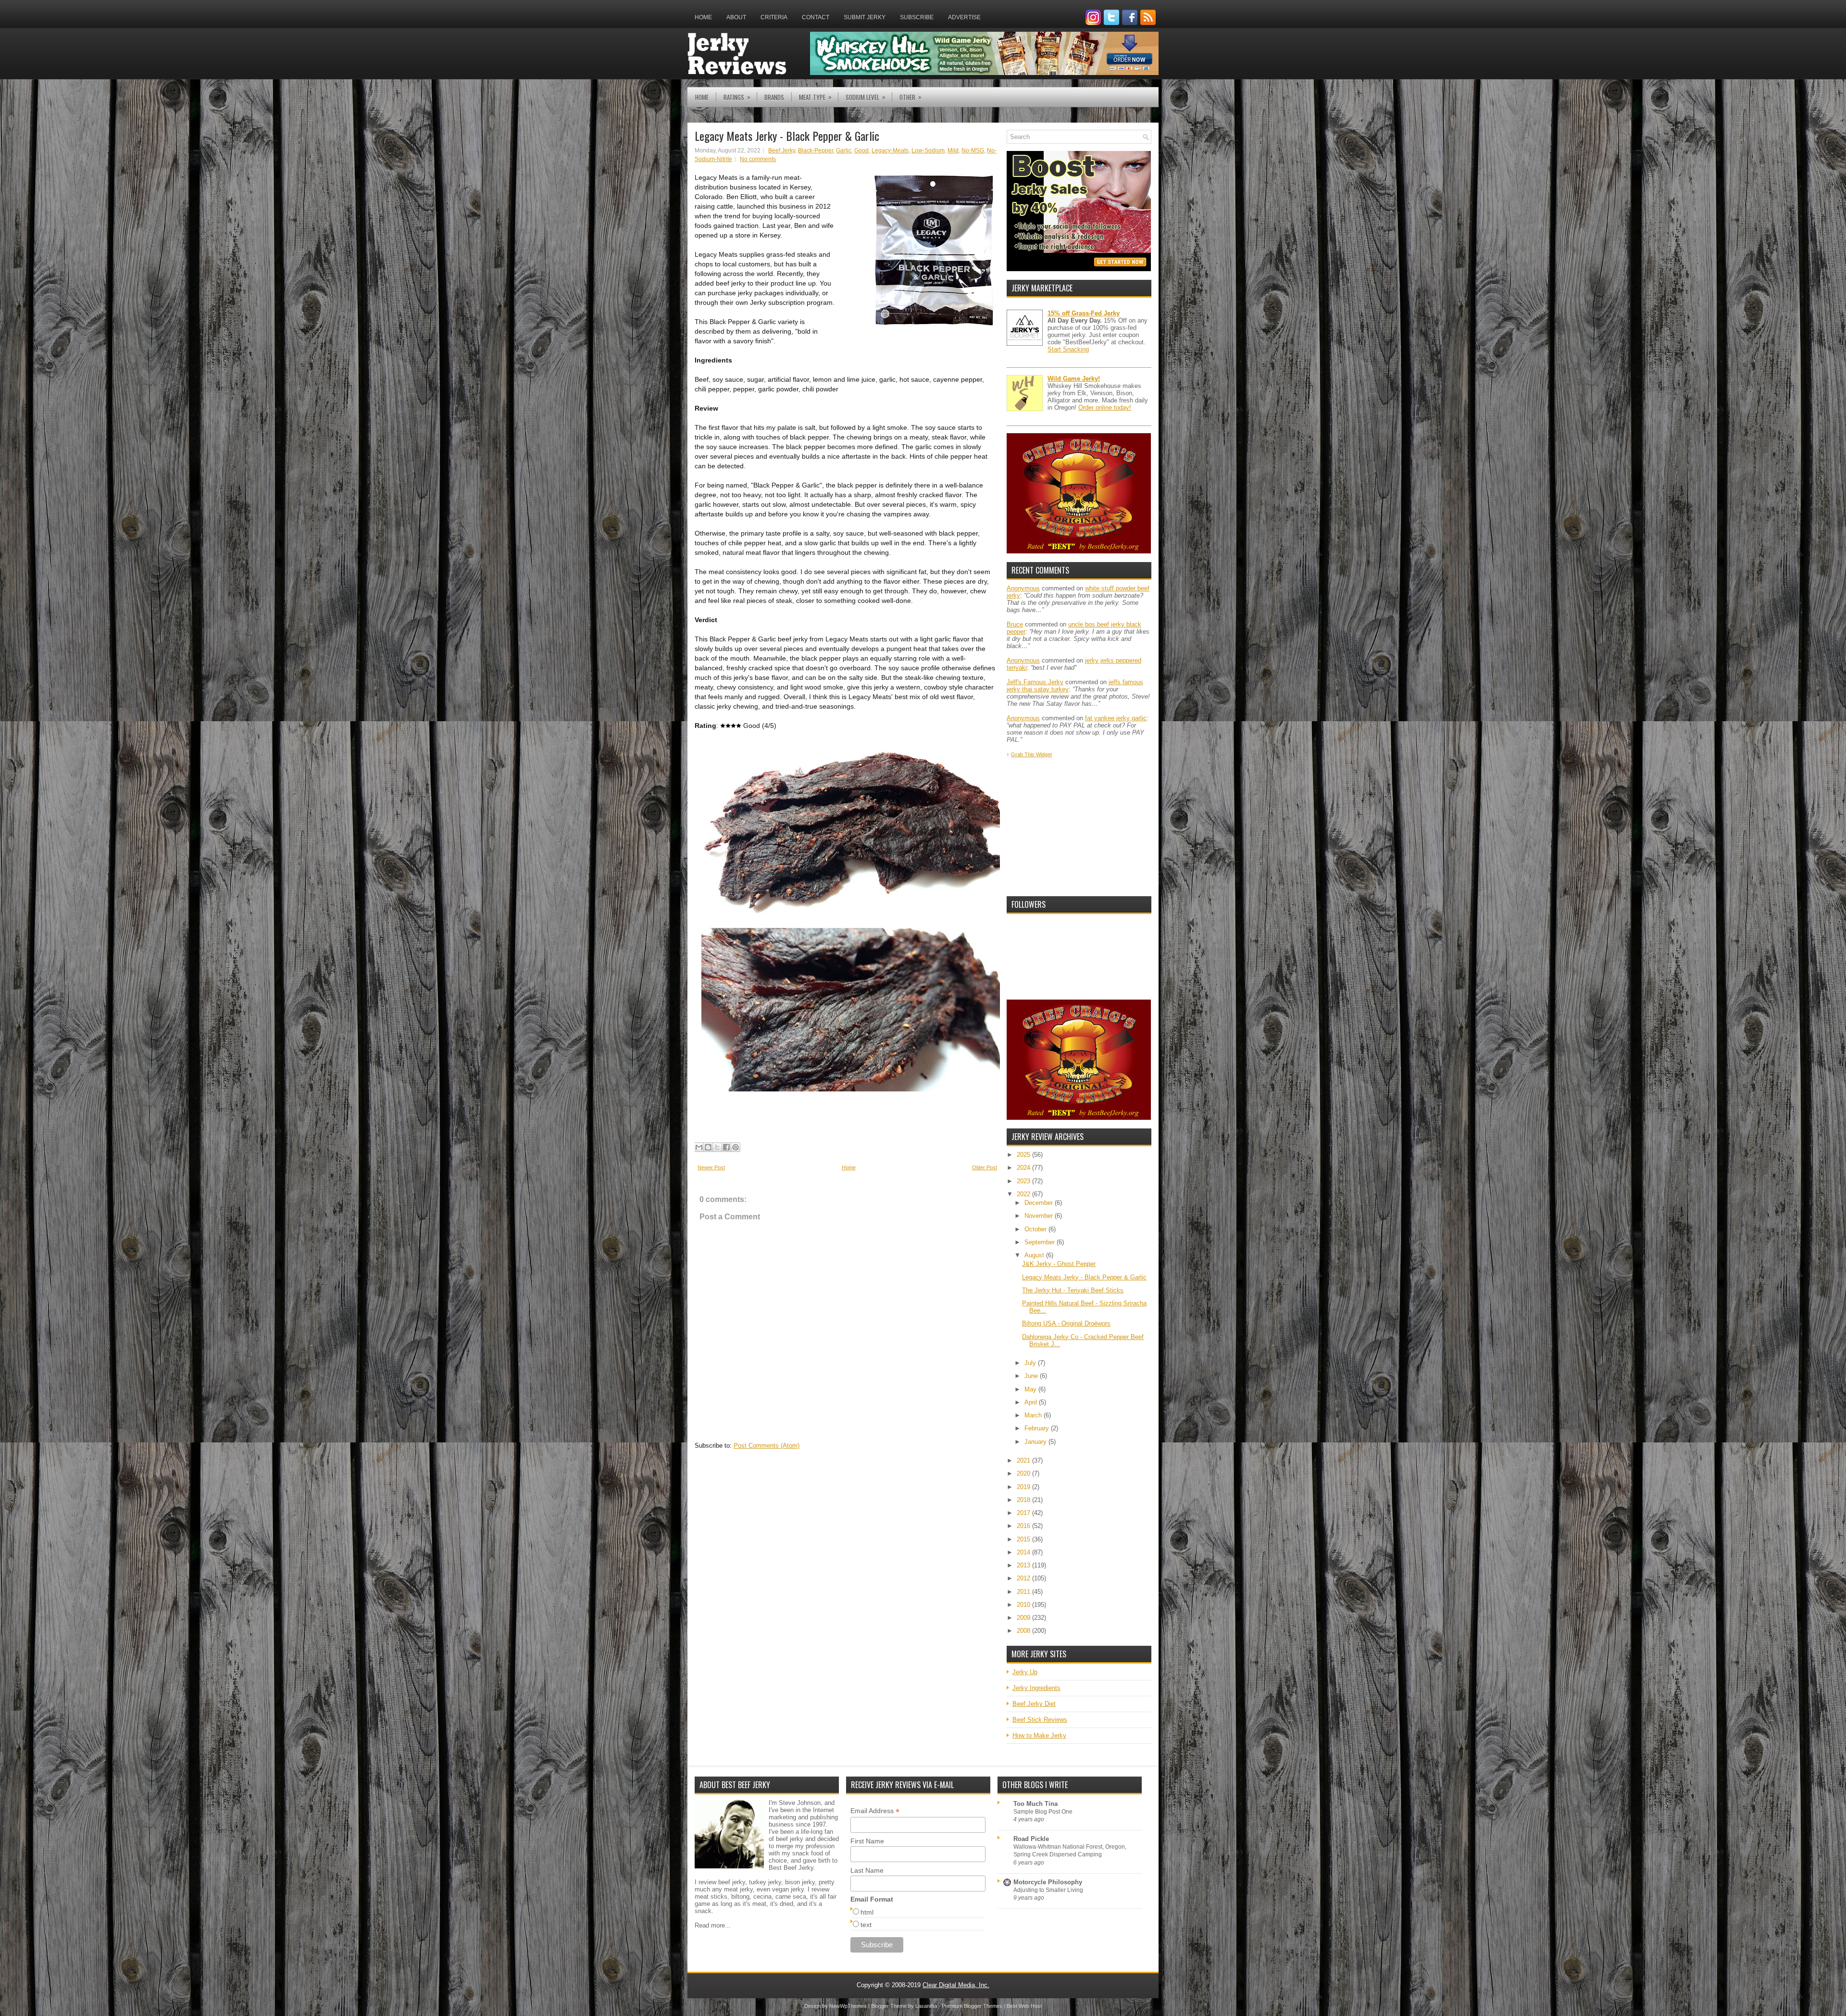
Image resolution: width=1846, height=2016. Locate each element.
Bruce (1015, 624)
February (1038, 1428)
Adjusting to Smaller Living (1048, 1890)
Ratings (737, 97)
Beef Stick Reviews (1040, 1720)
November (1040, 1216)
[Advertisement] (1079, 827)
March (1034, 1415)
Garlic (844, 150)
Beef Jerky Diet (1034, 1704)
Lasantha (926, 2006)
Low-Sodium (928, 150)
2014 (1024, 1552)
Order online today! (1105, 407)
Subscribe (917, 17)
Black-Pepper (816, 150)
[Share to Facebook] (726, 1147)
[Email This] (699, 1147)
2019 (1024, 1487)
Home (703, 17)
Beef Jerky (782, 150)
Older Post (985, 1167)
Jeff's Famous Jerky (1035, 682)
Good (861, 150)
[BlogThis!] (708, 1147)
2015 (1024, 1539)
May (1031, 1389)
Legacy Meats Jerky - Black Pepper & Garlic (787, 136)
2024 (1024, 1168)
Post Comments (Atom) (767, 1446)
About (736, 17)
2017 (1024, 1513)
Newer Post (711, 1167)
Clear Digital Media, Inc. (956, 1985)
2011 (1024, 1592)
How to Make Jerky (1039, 1735)
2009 (1024, 1618)
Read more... (713, 1925)
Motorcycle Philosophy (1048, 1882)
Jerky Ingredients (1036, 1688)
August (1035, 1255)
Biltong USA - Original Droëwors (1066, 1323)
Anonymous (1023, 588)
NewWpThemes (848, 2006)
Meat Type (815, 97)
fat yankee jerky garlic (1116, 718)
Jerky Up (1025, 1672)
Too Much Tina (1035, 1804)
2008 (1024, 1631)
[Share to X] (717, 1147)
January (1036, 1442)
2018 (1024, 1500)
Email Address (875, 1811)
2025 (1024, 1155)
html (867, 1912)
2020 (1024, 1473)
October (1036, 1229)
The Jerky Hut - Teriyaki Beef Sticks (1073, 1290)
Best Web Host (1024, 2006)
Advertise (964, 17)
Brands (774, 97)
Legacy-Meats (890, 150)
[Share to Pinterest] (736, 1147)
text (866, 1925)
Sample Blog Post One (1043, 1812)
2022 (1024, 1194)
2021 (1024, 1460)
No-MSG (973, 150)
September (1041, 1242)
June (1032, 1376)
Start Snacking (1068, 349)
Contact (816, 17)
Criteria (774, 17)
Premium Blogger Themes (972, 2006)
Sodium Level (866, 97)
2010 (1024, 1605)
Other (911, 97)
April (1032, 1402)
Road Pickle (1031, 1839)
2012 (1024, 1578)
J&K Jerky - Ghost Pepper (1059, 1264)
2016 (1024, 1526)
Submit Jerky (865, 17)
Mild (953, 150)
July (1031, 1363)
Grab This (1023, 754)
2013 (1024, 1565)
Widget (1044, 754)
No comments (758, 159)
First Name (867, 1841)
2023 (1024, 1181)
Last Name (867, 1870)
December (1040, 1203)
